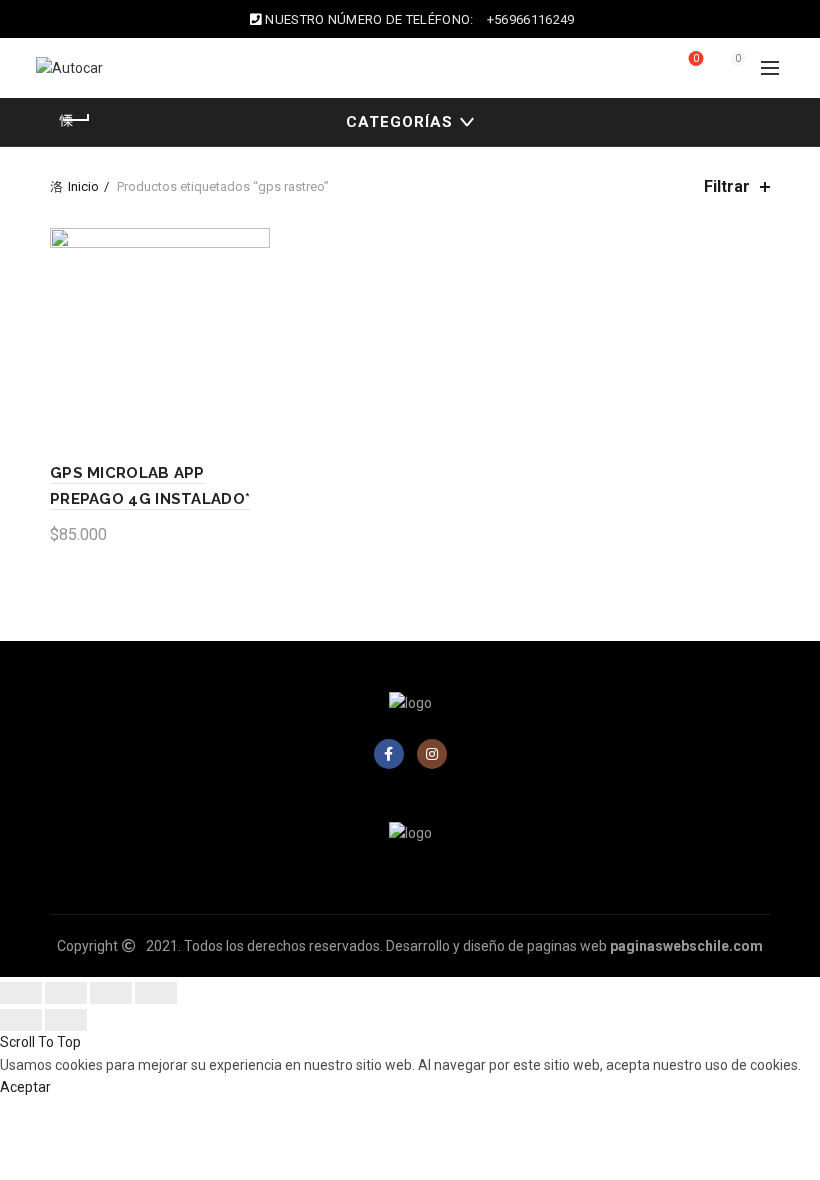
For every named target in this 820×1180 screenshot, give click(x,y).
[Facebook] (389, 754)
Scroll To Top (40, 1042)
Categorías (399, 122)
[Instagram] (432, 754)
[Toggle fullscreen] (111, 993)
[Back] (75, 120)
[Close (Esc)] (21, 993)
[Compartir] (66, 993)
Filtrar (727, 186)
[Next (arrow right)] (66, 1020)
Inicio (83, 186)
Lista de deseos (696, 58)
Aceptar (25, 1087)
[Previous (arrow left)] (21, 1020)
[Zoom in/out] (156, 993)
